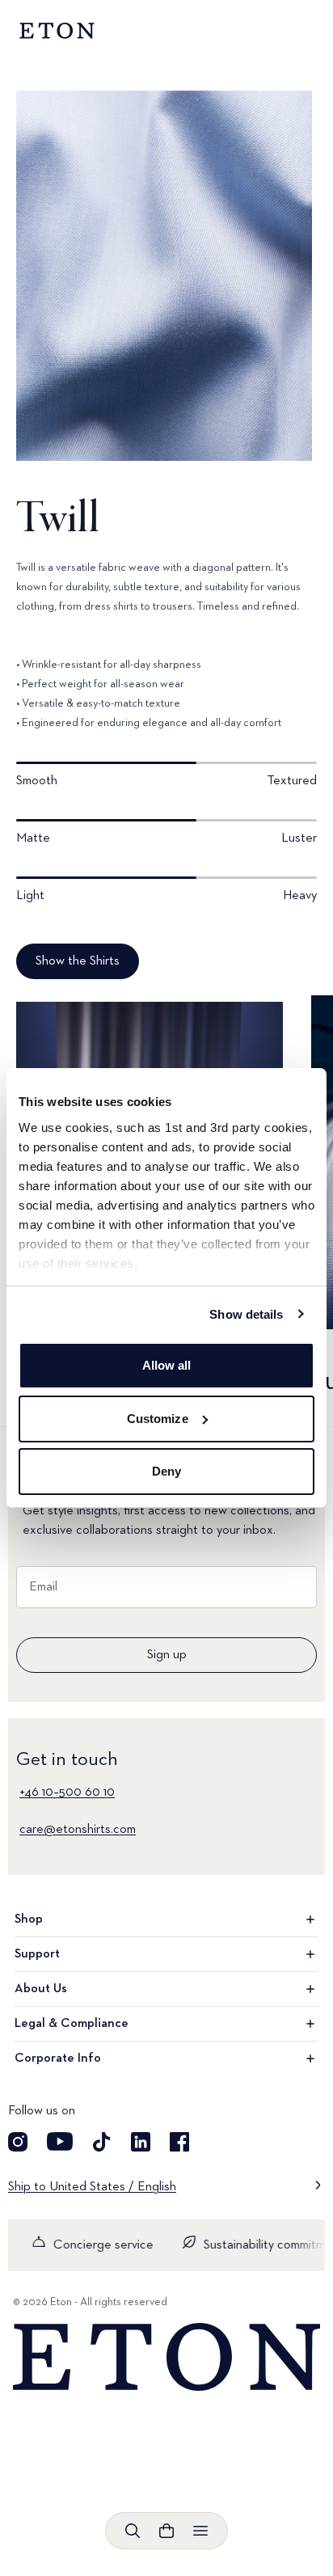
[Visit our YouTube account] (60, 2142)
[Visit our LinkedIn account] (141, 2142)
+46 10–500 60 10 (67, 1793)
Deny (166, 1471)
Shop (29, 1919)
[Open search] (133, 2531)
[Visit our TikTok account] (102, 2142)
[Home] (166, 2357)
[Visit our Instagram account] (18, 2142)
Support (37, 1954)
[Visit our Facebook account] (179, 2142)
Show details (246, 1314)
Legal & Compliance (72, 2024)
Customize (158, 1419)
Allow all (167, 1365)
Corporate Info (58, 2059)
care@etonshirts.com (78, 1830)
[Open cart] (166, 2531)
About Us (41, 1989)
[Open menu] (200, 2531)
